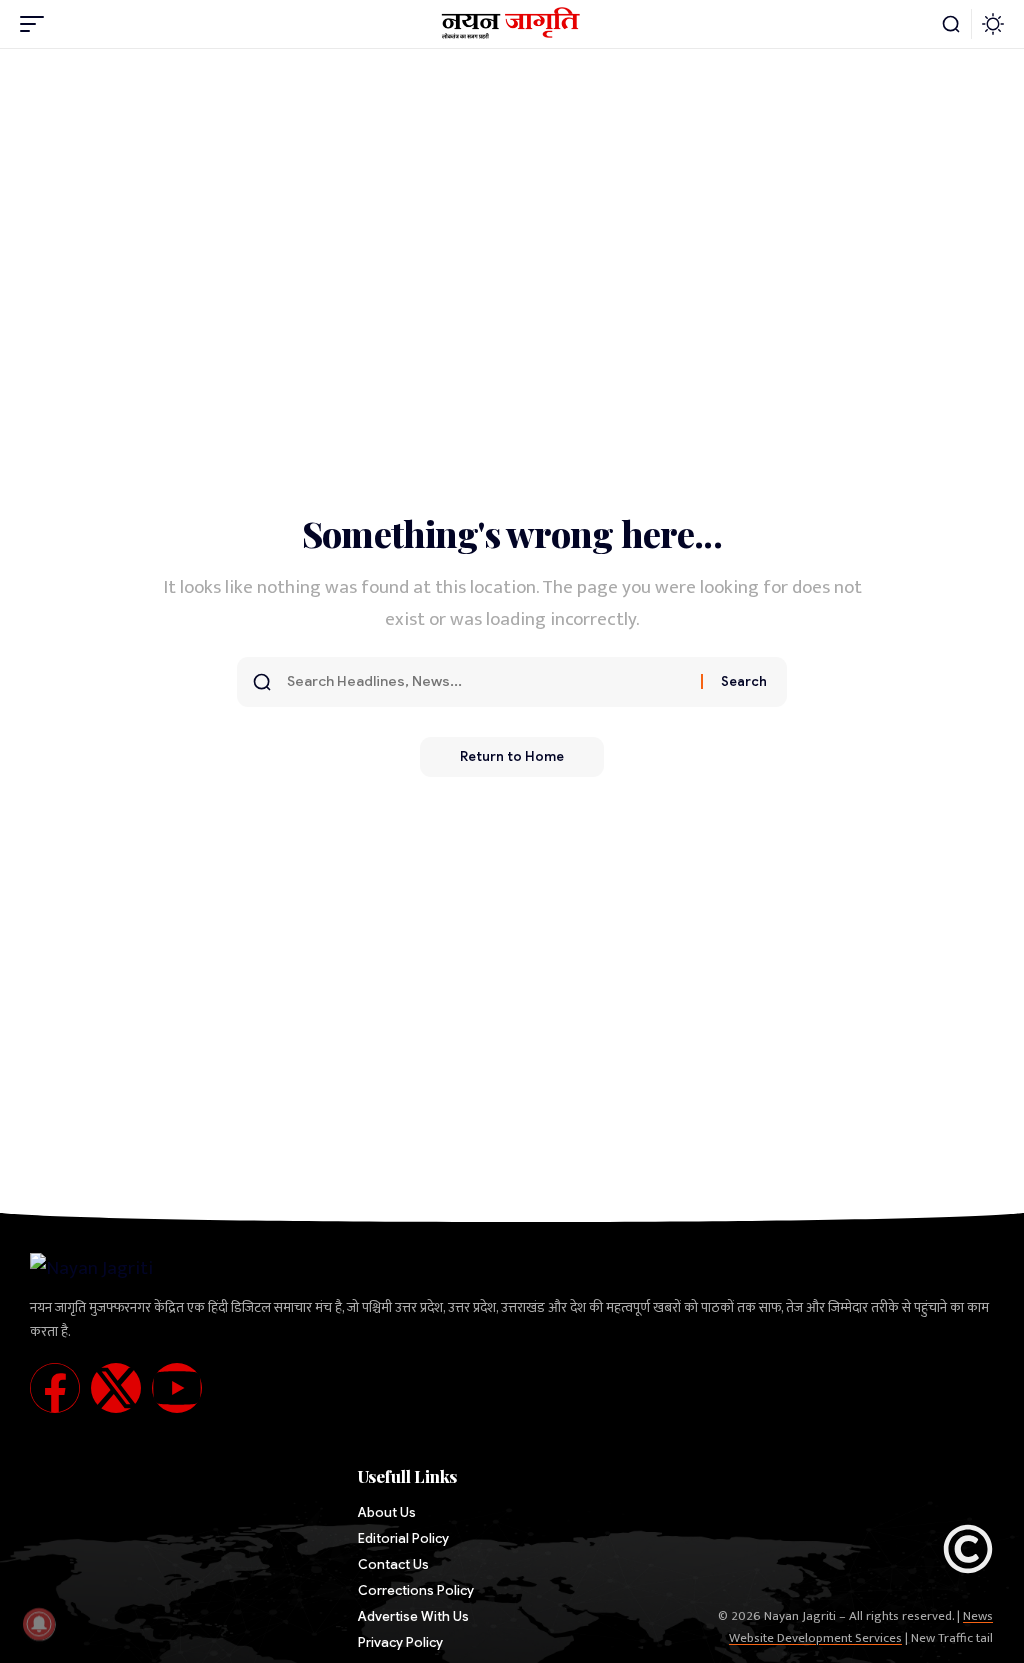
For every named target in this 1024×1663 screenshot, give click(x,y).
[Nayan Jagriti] (512, 24)
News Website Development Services (861, 1627)
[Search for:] (486, 682)
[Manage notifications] (39, 1624)
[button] (37, 24)
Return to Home (512, 756)
